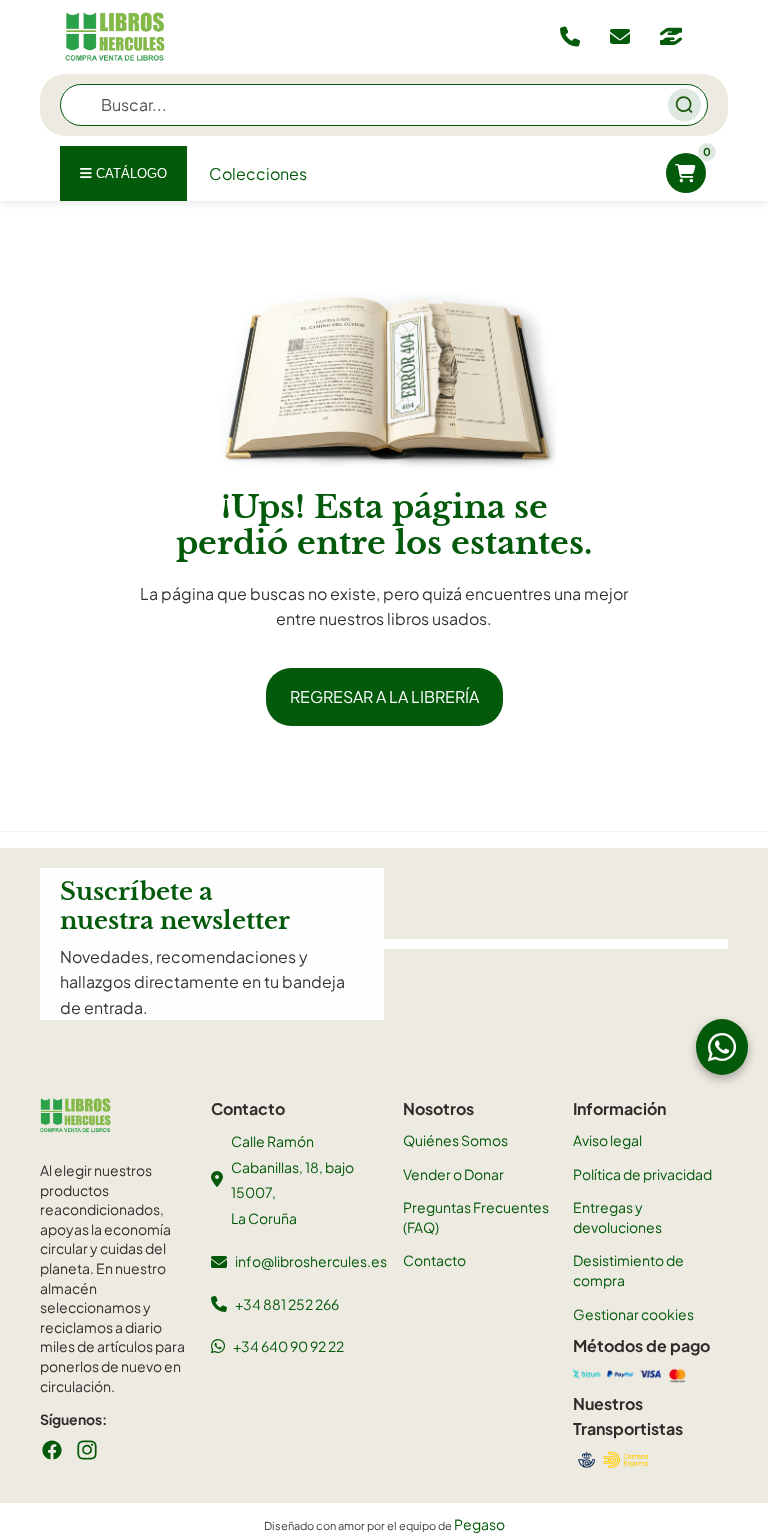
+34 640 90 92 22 (288, 1346)
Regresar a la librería (384, 696)
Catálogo (129, 173)
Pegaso (479, 1524)
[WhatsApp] (722, 1047)
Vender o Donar (453, 1174)
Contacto (434, 1260)
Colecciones (258, 173)
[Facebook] (52, 1450)
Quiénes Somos (455, 1140)
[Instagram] (87, 1450)
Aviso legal (607, 1140)
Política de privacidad (642, 1174)
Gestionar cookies (633, 1314)
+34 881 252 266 (287, 1304)
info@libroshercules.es (311, 1261)
